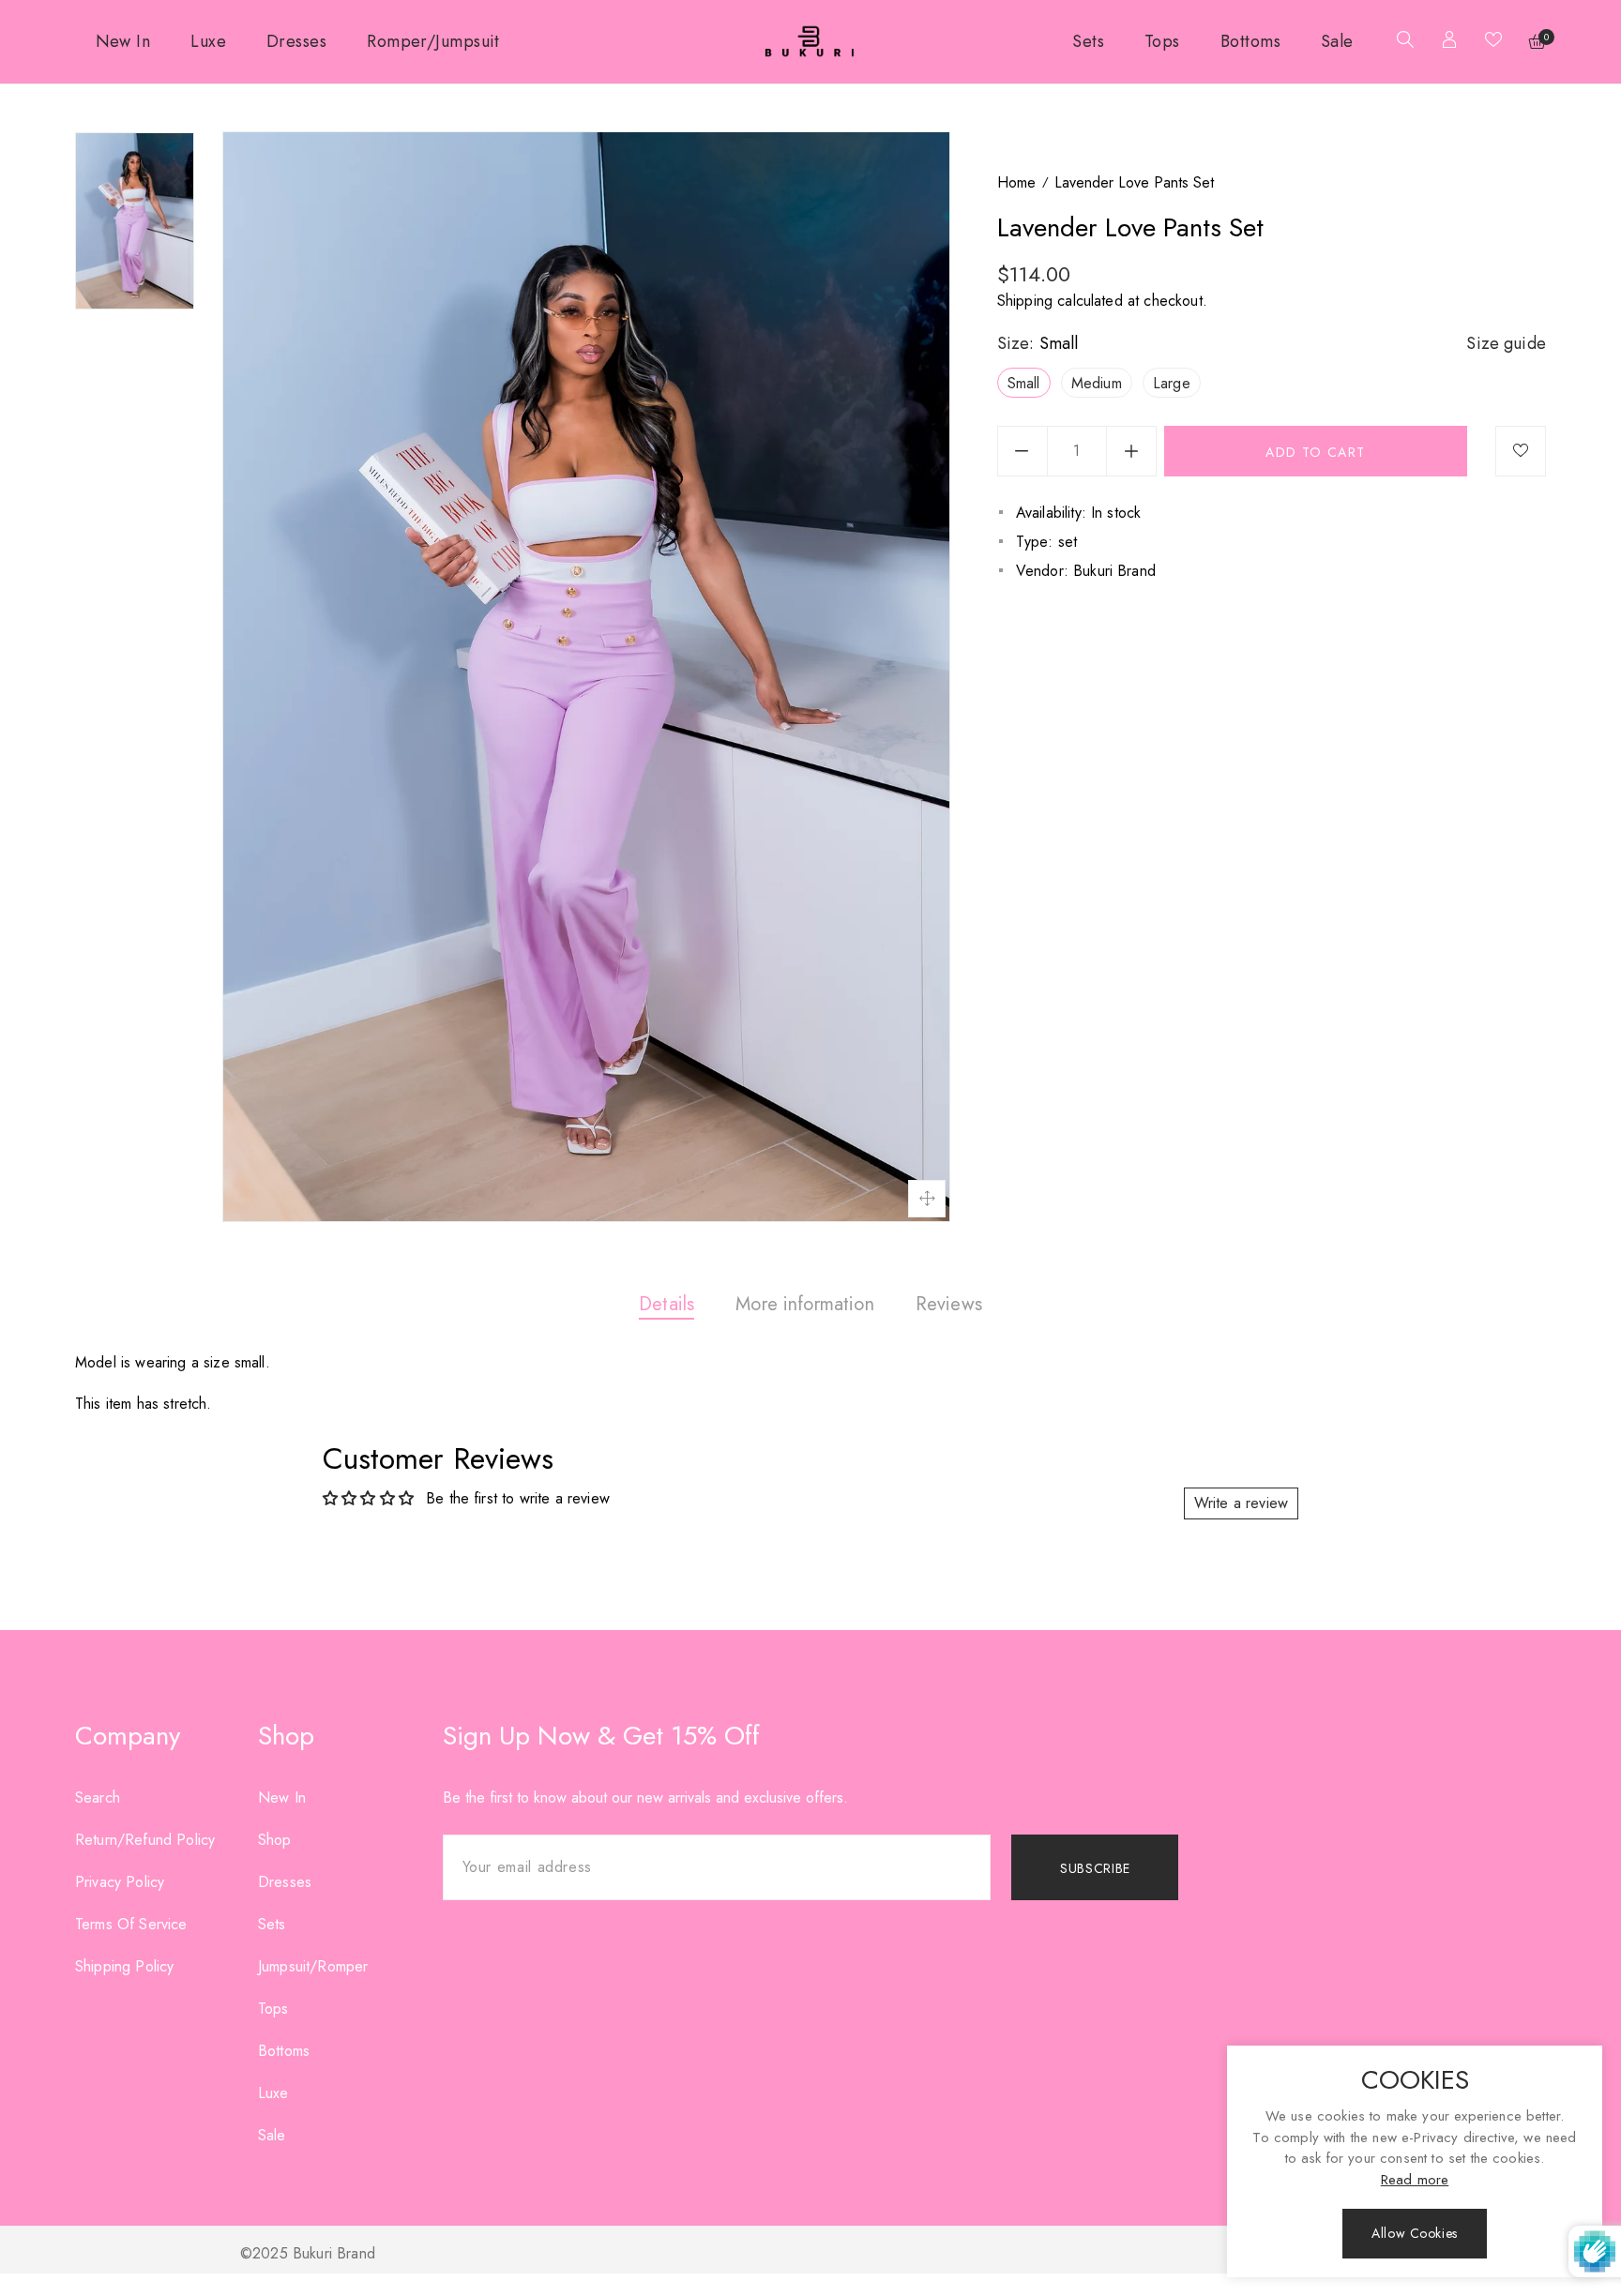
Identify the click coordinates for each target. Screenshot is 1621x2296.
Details (667, 1304)
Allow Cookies (1414, 2233)
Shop (275, 1840)
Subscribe (1095, 1868)
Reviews (949, 1304)
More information (805, 1304)
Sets (272, 1924)
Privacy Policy (120, 1882)
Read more (1415, 2180)
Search (98, 1798)
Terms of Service (131, 1924)
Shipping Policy (124, 1966)
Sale (272, 2135)
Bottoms (284, 2051)
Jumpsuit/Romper (313, 1966)
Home (1016, 182)
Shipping (1025, 301)
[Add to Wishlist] (1521, 451)
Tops (273, 2009)
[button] (1401, 42)
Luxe (273, 2093)
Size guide (1506, 343)
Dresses (285, 1882)
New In (282, 1798)
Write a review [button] (1241, 1503)
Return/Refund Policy (145, 1840)
